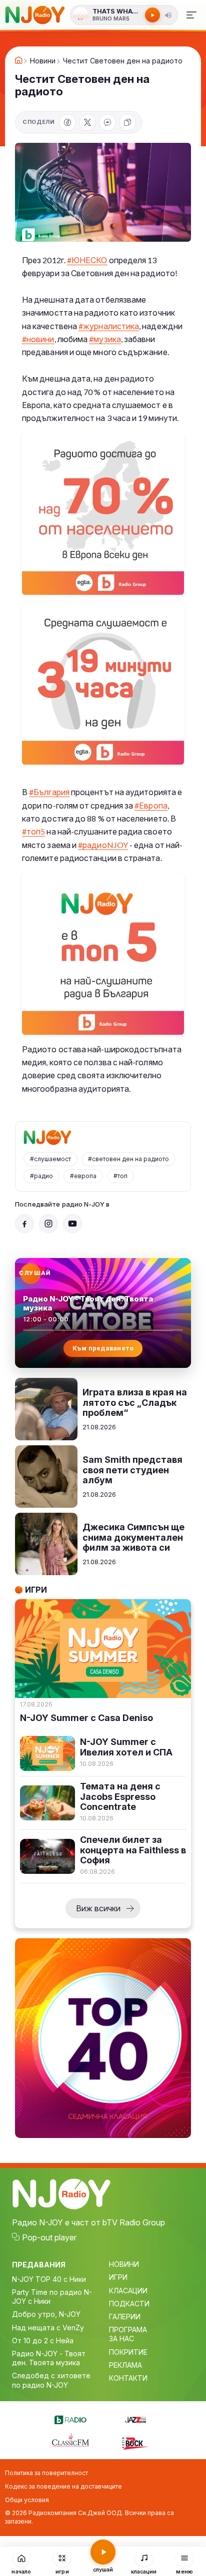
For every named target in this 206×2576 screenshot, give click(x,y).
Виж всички (98, 1908)
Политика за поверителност (46, 2473)
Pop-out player (49, 2237)
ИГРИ (118, 2277)
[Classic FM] (70, 2441)
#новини (38, 339)
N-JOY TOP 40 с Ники (49, 2279)
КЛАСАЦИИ (128, 2291)
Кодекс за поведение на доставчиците (63, 2486)
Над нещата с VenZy (48, 2328)
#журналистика (109, 326)
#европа (83, 1176)
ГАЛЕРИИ (125, 2317)
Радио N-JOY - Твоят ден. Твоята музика (49, 2358)
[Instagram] (48, 1224)
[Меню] (191, 15)
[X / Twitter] (87, 122)
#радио (41, 1176)
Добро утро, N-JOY (46, 2314)
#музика (105, 339)
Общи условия (27, 2500)
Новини (43, 61)
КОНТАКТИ (128, 2378)
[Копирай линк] (127, 122)
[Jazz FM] (135, 2418)
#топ (120, 1176)
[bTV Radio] (70, 2418)
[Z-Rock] (135, 2442)
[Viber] (107, 122)
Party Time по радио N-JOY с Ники (52, 2297)
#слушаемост (50, 1159)
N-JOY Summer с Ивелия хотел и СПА (126, 1747)
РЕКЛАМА (125, 2365)
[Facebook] (67, 122)
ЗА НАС (121, 2339)
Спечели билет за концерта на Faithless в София (133, 1850)
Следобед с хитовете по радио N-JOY (51, 2380)
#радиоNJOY (103, 845)
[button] (168, 15)
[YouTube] (72, 1224)
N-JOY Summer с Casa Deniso (86, 1718)
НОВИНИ (124, 2264)
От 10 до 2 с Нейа (43, 2341)
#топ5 (33, 831)
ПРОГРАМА (128, 2330)
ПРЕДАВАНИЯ (39, 2265)
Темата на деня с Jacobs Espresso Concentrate (120, 1797)
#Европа (151, 805)
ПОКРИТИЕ (128, 2352)
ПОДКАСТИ (129, 2304)
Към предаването (103, 1348)
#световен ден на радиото (128, 1159)
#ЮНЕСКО (87, 260)
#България (49, 792)
